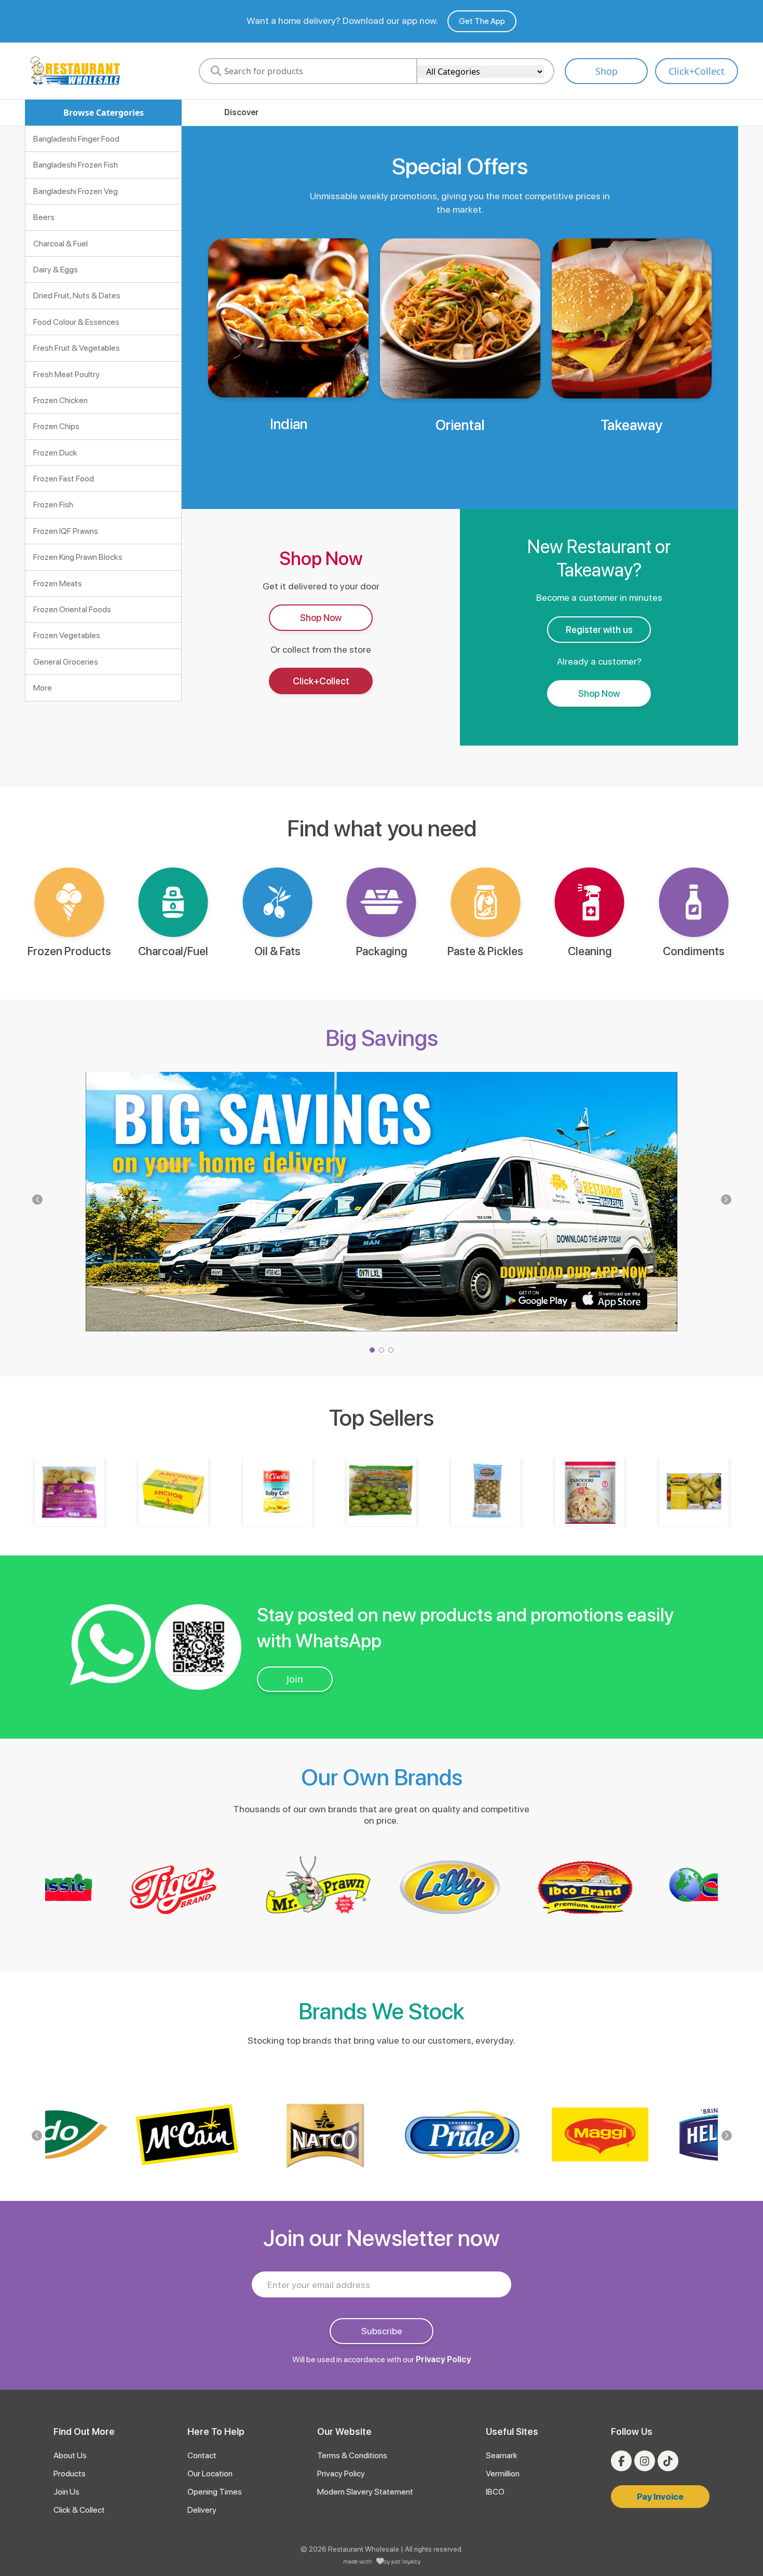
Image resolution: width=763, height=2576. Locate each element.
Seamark (502, 2455)
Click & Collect (79, 2510)
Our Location (210, 2474)
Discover (241, 112)
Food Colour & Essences (76, 322)
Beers (44, 217)
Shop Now (321, 618)
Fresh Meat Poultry (66, 374)
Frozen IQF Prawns (66, 531)
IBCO (495, 2492)
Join (295, 1679)
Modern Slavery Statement (365, 2492)
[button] (726, 1200)
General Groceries (66, 662)
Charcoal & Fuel (60, 244)
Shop (607, 71)
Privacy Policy (444, 2359)
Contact (202, 2455)
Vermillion (503, 2474)
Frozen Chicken (60, 400)
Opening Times (215, 2492)
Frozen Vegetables (67, 635)
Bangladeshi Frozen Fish (76, 165)
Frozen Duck (55, 453)
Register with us (599, 630)
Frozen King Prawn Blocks (78, 557)
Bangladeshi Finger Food (76, 139)
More (43, 688)
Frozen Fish (53, 505)
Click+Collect (697, 71)
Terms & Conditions (352, 2455)
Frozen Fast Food (64, 479)
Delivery (202, 2510)
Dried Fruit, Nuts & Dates (77, 295)
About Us (70, 2455)
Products (70, 2474)
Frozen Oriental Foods (72, 609)
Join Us (66, 2492)
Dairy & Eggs (56, 270)
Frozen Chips (56, 426)
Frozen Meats (58, 583)
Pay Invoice (660, 2497)
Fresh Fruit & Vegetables (77, 348)
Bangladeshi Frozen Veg (76, 191)
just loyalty (406, 2561)
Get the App (482, 21)
